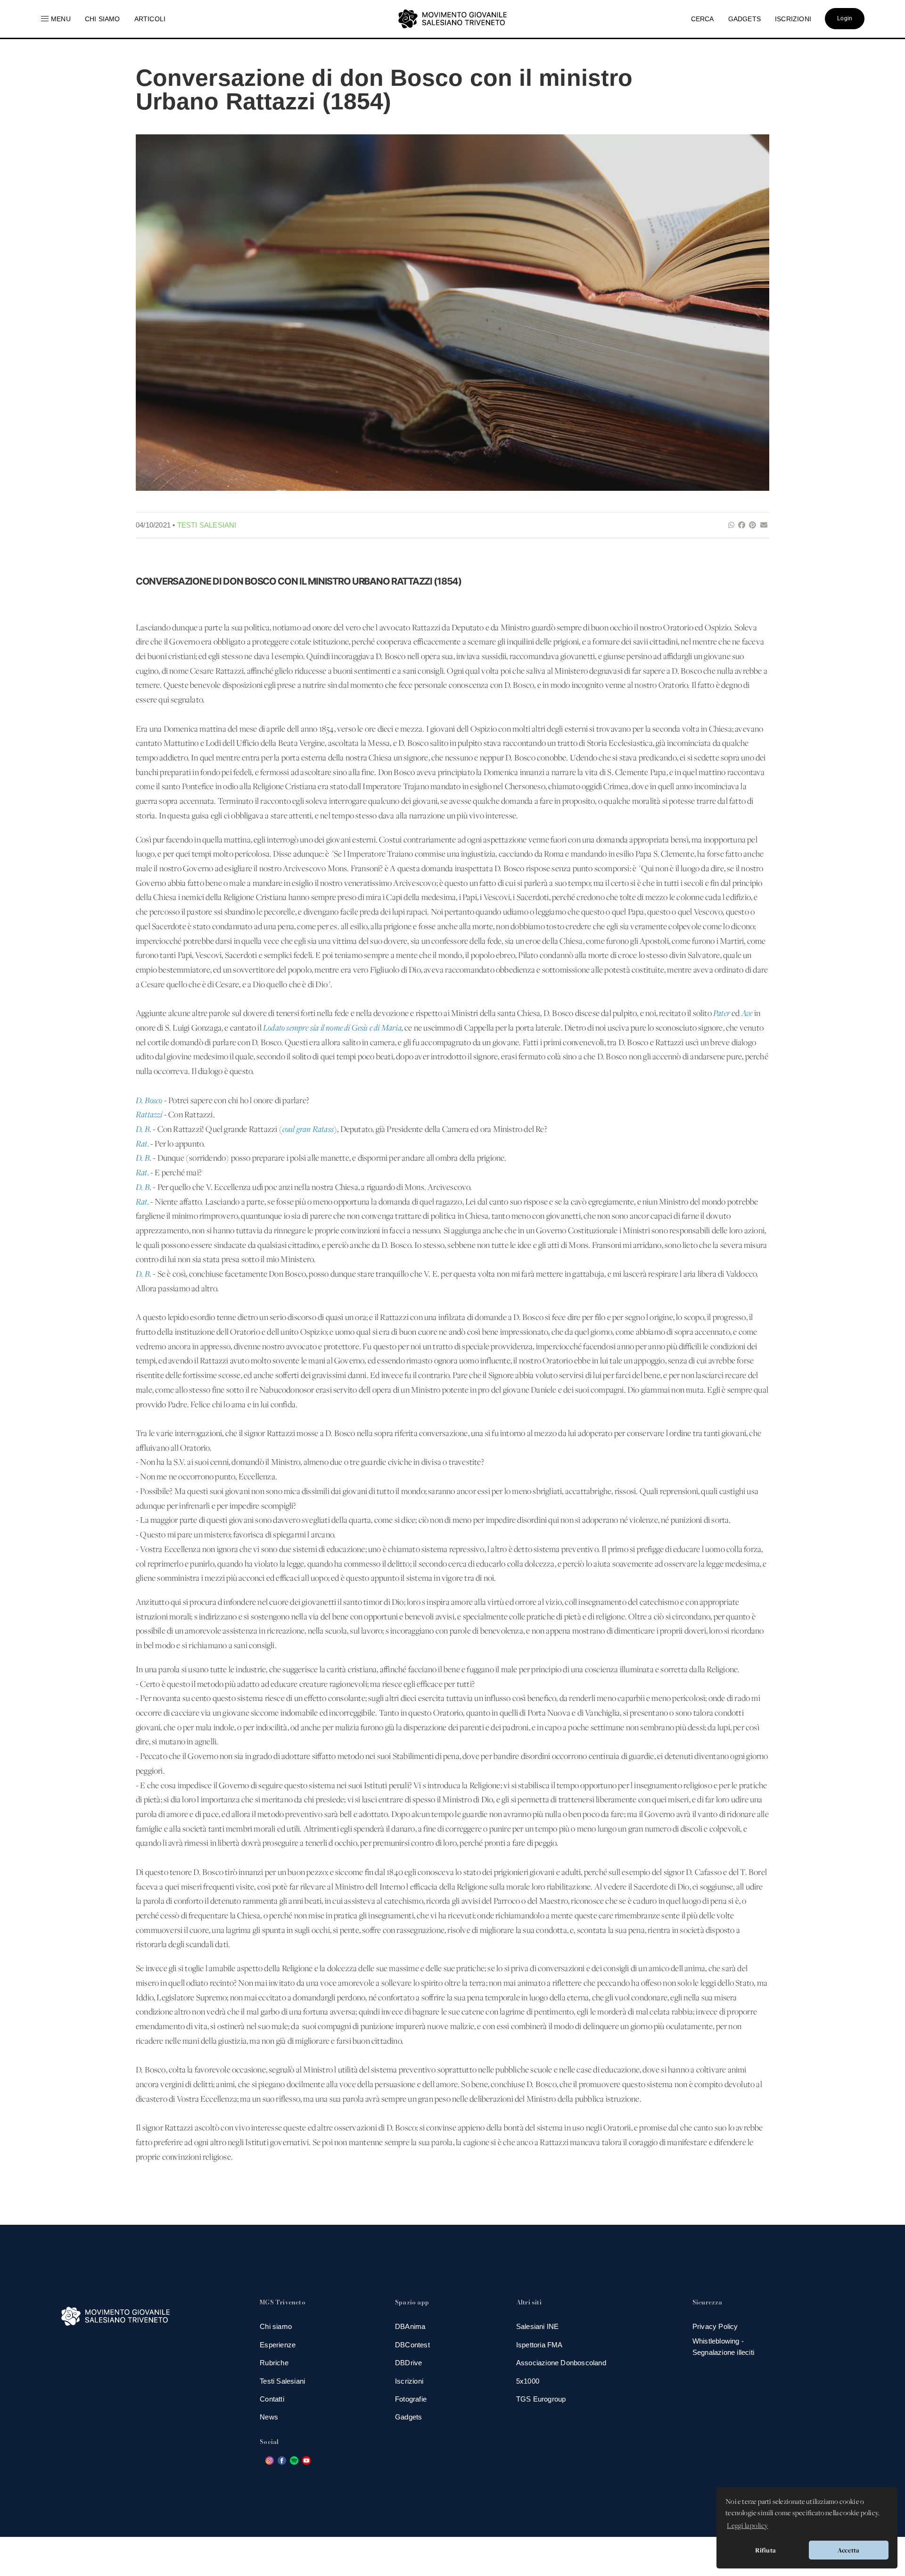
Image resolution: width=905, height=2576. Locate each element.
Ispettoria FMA (539, 2345)
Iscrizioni (409, 2381)
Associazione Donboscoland (561, 2363)
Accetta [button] (848, 2550)
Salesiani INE (538, 2326)
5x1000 (528, 2381)
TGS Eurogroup (541, 2399)
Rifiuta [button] (765, 2550)
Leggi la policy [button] (747, 2526)
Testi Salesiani (207, 525)
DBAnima (410, 2326)
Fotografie (411, 2399)
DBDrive (408, 2363)
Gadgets (408, 2417)
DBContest (412, 2345)
